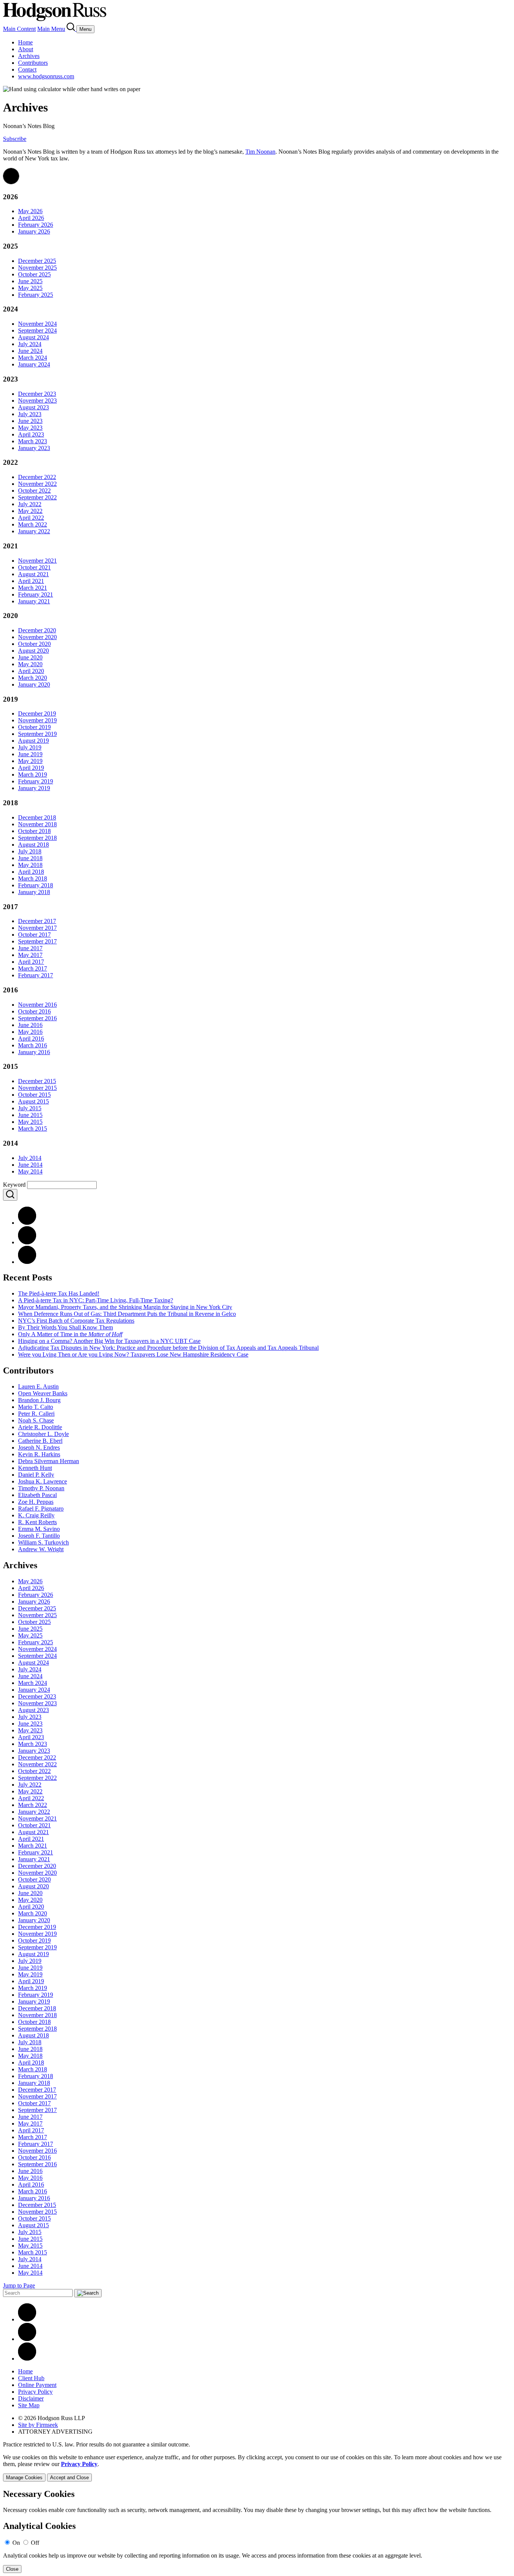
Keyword (14, 1185)
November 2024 (37, 324)
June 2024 (30, 351)
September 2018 (37, 838)
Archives (29, 56)
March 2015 (33, 1129)
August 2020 (33, 651)
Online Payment (37, 2385)
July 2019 (30, 747)
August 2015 (33, 1101)
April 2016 (31, 1038)
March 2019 (33, 774)
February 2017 (36, 975)
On (16, 2543)
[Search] (71, 29)
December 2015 (37, 1081)
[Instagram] (27, 2359)
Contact (27, 69)
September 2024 (37, 330)
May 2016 (30, 1032)
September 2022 (37, 497)
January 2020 (34, 684)
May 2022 (30, 511)
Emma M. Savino (39, 1529)
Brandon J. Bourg (39, 1400)
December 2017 (37, 921)
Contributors (33, 63)
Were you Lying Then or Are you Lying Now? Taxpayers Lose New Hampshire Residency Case (133, 1354)
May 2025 (30, 288)
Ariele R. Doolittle (40, 1427)
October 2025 (34, 274)
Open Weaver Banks (43, 1393)
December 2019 (37, 713)
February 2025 (36, 295)
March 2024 (33, 358)
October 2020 (34, 644)
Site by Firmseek (38, 2425)
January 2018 (34, 892)
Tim (260, 152)
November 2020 (37, 637)
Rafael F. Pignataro (41, 1509)
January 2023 (34, 448)
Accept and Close (69, 2478)
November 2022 (37, 484)
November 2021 (37, 561)
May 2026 (30, 211)
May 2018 (30, 865)
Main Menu (51, 29)
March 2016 (33, 1045)
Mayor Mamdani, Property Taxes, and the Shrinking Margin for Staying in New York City (125, 1307)
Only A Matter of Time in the (70, 1334)
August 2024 (33, 337)
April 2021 (31, 581)
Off (35, 2543)
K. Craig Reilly (36, 1515)
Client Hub (31, 2378)
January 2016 (34, 1052)
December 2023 (37, 394)
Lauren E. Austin (38, 1386)
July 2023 (30, 414)
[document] (257, 2531)
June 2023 (30, 421)
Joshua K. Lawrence (43, 1481)
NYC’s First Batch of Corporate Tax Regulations (76, 1321)
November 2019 (37, 720)
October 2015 (34, 1095)
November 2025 (37, 268)
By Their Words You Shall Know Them (65, 1327)
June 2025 (30, 281)
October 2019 (34, 727)
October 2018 (34, 831)
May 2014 (30, 1171)
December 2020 (37, 630)
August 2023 (33, 407)
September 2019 (37, 734)
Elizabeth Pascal (37, 1495)
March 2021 (33, 588)
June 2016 (30, 1025)
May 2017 (30, 955)
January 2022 (34, 531)
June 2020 (30, 657)
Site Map (29, 2405)
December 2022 (37, 477)
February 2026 (36, 225)
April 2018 (31, 872)
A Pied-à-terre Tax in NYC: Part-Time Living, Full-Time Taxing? (96, 1300)
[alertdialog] (257, 2531)
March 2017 (33, 968)
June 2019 (30, 754)
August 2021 (33, 574)
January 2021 (34, 601)
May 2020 (30, 664)
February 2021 (36, 594)
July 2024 (30, 344)
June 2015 (30, 1115)
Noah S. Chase (36, 1420)
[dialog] (257, 2468)
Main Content (19, 29)
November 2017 (37, 928)
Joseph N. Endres (39, 1447)
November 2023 (37, 401)
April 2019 (31, 768)
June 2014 (30, 1165)
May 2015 (30, 1122)
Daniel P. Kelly (36, 1475)
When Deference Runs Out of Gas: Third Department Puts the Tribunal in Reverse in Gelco (127, 1314)
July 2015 (30, 1108)
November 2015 (37, 1088)
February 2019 (36, 781)
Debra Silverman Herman (49, 1461)
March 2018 (33, 878)
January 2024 (34, 364)
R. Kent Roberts (37, 1522)
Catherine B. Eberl (40, 1441)
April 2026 (31, 218)
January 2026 (34, 231)
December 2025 (37, 261)
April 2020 (31, 671)
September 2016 (37, 1018)
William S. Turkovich (43, 1542)
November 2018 (37, 824)
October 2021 (34, 567)
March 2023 (33, 441)
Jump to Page (19, 2285)
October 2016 (34, 1011)
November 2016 (37, 1005)
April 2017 (31, 962)
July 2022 (30, 504)
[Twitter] (27, 1262)
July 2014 (30, 1158)
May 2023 (30, 428)
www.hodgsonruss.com (46, 76)
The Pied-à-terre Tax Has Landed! (59, 1293)
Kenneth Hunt (35, 1468)
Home (25, 42)
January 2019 (34, 788)
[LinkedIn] (27, 1242)
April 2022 (31, 518)
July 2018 (30, 851)
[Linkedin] (27, 2319)
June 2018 (30, 858)
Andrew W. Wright (41, 1549)
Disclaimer (31, 2398)
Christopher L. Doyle (43, 1434)
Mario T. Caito (36, 1407)
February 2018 (36, 885)
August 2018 (33, 845)
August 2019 (33, 741)
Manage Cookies (24, 2478)
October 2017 (34, 935)
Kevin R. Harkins (39, 1454)
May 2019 (30, 761)
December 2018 (37, 817)
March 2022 (33, 524)
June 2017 (30, 948)
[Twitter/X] (27, 2339)
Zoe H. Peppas (36, 1502)
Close (12, 2569)
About (26, 49)
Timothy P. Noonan (41, 1488)
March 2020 (33, 678)
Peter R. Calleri (36, 1414)
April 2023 (31, 434)
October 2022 (34, 491)
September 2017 (37, 941)
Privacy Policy (35, 2392)
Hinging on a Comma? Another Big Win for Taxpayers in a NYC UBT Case (109, 1341)
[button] (11, 182)
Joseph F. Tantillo (39, 1536)
